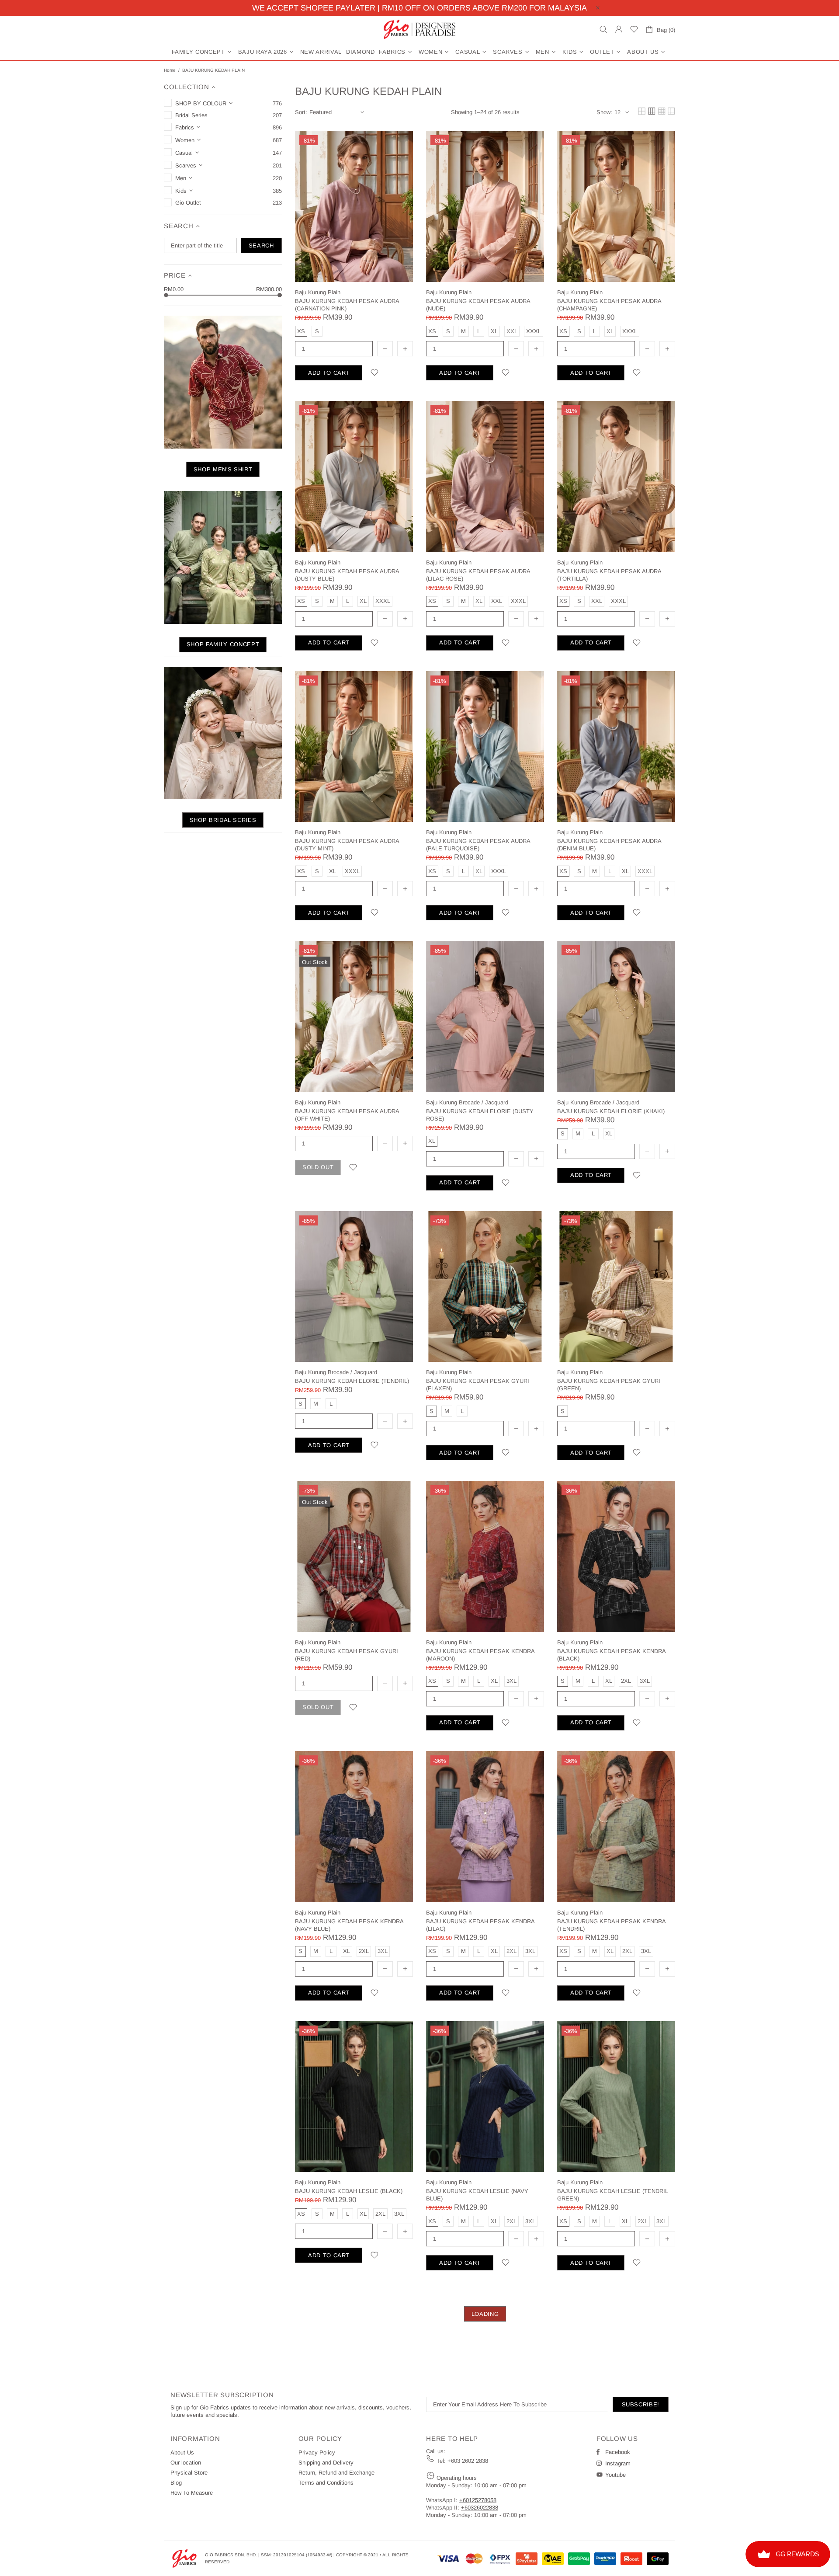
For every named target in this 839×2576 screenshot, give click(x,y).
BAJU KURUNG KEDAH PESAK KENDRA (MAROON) (480, 1655)
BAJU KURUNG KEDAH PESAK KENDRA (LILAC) (480, 1925)
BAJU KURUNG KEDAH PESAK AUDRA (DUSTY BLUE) (347, 575)
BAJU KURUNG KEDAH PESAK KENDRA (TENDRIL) (611, 1925)
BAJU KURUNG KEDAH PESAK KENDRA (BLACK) (611, 1655)
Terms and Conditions (326, 2483)
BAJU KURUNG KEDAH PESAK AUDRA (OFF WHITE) (347, 1115)
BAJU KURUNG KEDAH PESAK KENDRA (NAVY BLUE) (349, 1925)
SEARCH (261, 245)
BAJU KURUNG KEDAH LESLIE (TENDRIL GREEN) (613, 2195)
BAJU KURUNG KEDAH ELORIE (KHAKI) (611, 1111)
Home (170, 70)
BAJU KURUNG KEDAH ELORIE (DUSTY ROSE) (480, 1115)
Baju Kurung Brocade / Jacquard (467, 1102)
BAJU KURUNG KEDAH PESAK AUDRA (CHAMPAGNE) (609, 305)
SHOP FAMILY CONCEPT (223, 644)
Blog (176, 2483)
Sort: (301, 112)
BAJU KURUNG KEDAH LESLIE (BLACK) (349, 2191)
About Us (182, 2452)
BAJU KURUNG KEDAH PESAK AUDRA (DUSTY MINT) (347, 845)
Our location (186, 2463)
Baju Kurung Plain (318, 292)
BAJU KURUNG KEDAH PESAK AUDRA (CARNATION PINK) (347, 305)
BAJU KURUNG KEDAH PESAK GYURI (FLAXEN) (478, 1385)
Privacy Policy (317, 2452)
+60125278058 (478, 2500)
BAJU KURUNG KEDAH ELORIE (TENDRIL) (352, 1381)
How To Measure (192, 2493)
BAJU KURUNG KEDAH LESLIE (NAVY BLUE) (477, 2195)
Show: (604, 112)
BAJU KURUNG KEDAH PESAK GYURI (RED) (347, 1655)
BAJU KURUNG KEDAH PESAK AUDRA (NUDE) (478, 305)
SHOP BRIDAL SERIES (223, 820)
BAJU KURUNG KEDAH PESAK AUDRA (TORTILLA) (609, 575)
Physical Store (189, 2473)
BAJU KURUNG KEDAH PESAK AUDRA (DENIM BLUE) (609, 845)
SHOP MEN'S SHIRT (223, 469)
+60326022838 (480, 2508)
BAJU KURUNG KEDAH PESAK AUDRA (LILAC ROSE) (478, 575)
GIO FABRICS (419, 29)
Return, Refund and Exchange (336, 2473)
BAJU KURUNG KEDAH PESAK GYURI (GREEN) (609, 1385)
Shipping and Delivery (326, 2463)
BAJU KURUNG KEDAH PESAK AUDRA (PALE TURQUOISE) (478, 845)
